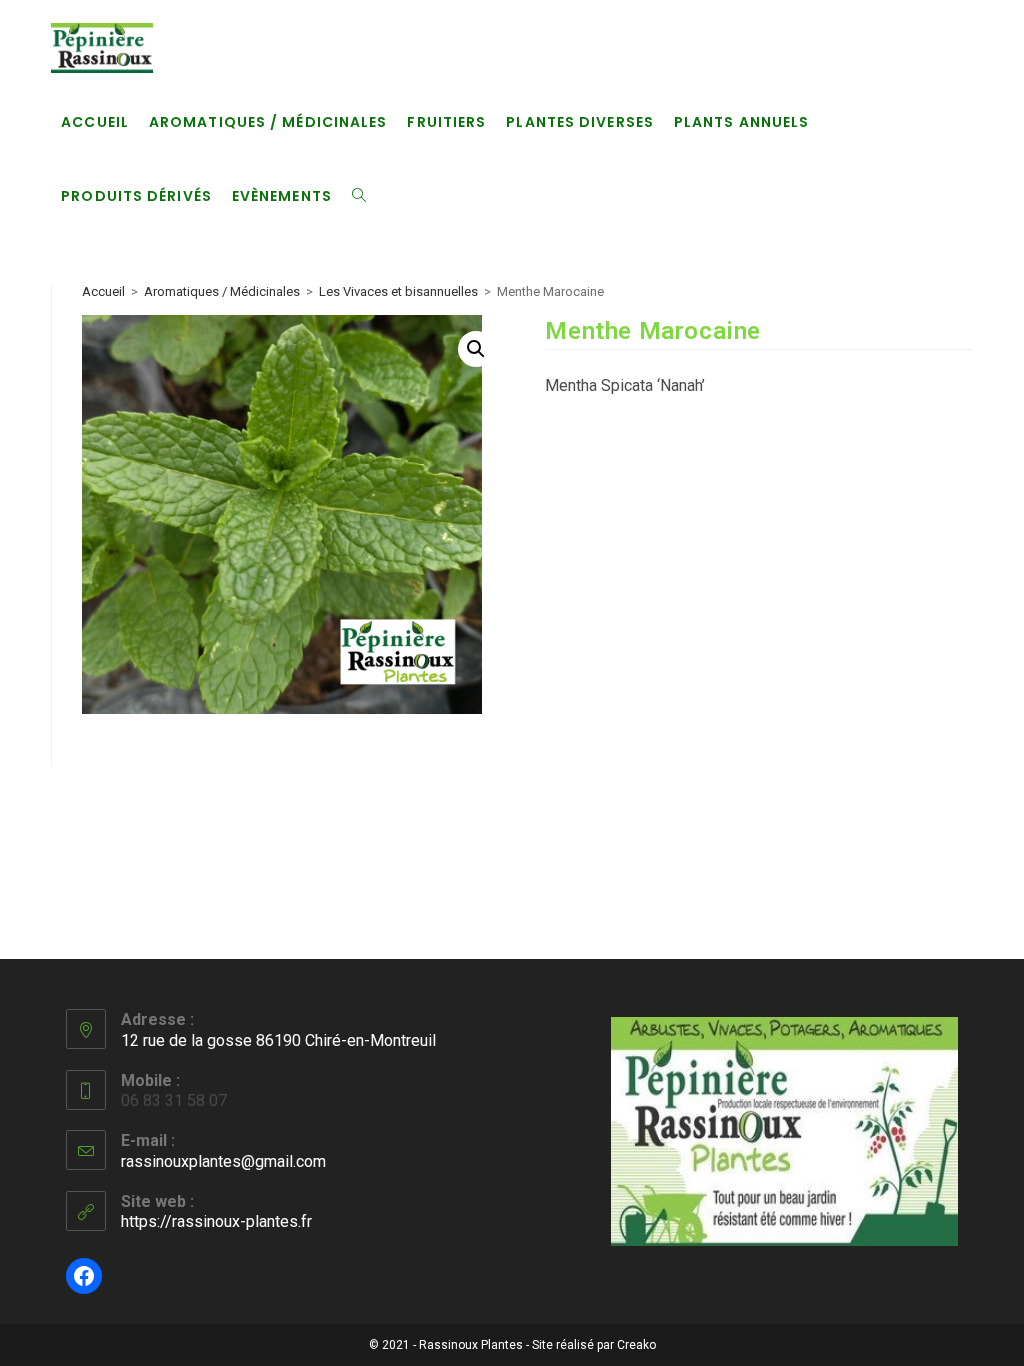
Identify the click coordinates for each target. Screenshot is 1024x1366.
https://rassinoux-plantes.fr (216, 1221)
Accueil (103, 291)
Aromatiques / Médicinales (222, 291)
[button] (476, 349)
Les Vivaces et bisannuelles (398, 291)
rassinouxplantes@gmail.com (223, 1161)
